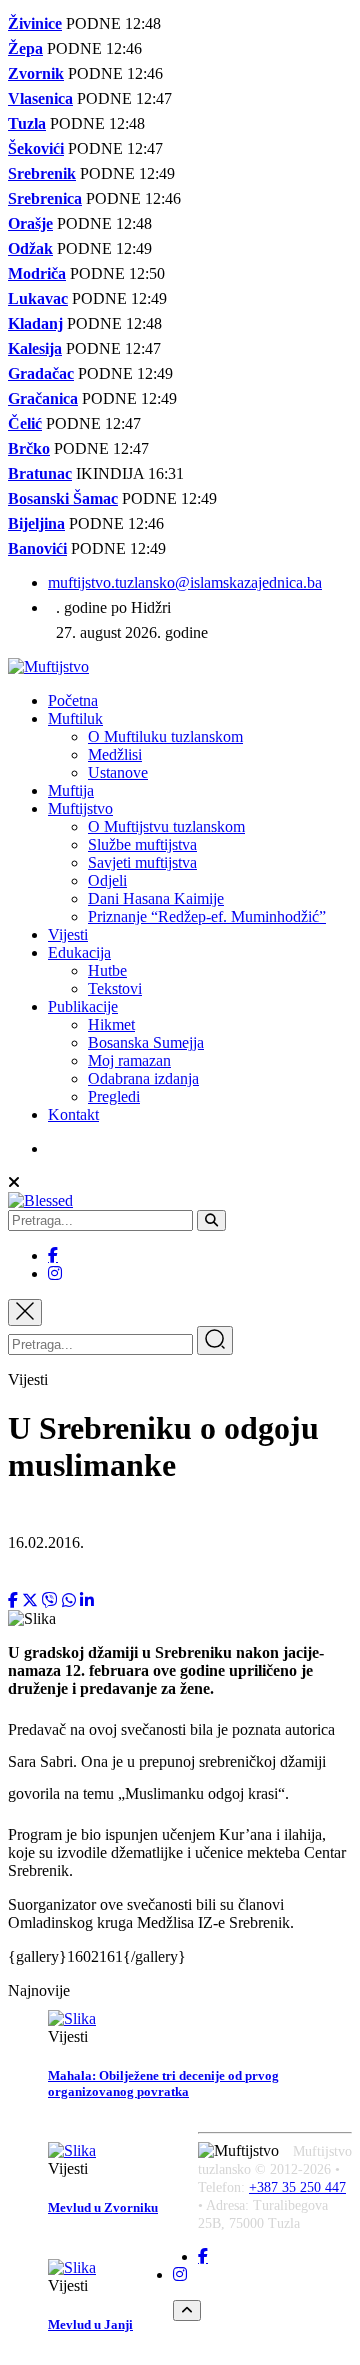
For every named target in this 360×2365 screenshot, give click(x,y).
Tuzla (27, 123)
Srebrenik (42, 173)
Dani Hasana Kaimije (156, 898)
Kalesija (35, 348)
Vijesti (68, 934)
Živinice (35, 23)
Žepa (25, 48)
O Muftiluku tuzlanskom (165, 736)
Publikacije (83, 1006)
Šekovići (36, 148)
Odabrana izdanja (143, 1078)
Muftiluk (75, 718)
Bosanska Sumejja (146, 1042)
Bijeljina (36, 523)
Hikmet (111, 1024)
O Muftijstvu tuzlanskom (166, 826)
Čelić (25, 423)
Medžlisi (115, 754)
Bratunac (40, 473)
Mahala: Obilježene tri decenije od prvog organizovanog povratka (163, 2083)
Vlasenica (40, 98)
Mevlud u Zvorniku (103, 2207)
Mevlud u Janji (90, 2324)
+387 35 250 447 (297, 2187)
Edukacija (79, 952)
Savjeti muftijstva (142, 862)
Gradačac (41, 373)
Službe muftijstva (142, 844)
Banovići (37, 548)
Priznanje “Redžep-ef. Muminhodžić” (207, 916)
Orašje (30, 223)
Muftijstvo (80, 808)
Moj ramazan (129, 1060)
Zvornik (36, 73)
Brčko (29, 448)
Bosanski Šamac (63, 498)
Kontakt (73, 1114)
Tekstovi (115, 988)
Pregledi (114, 1096)
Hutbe (107, 970)
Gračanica (43, 398)
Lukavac (38, 298)
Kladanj (35, 323)
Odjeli (107, 880)
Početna (73, 700)
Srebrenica (45, 198)
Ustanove (118, 772)
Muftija (71, 790)
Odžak (30, 248)
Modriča (37, 273)
